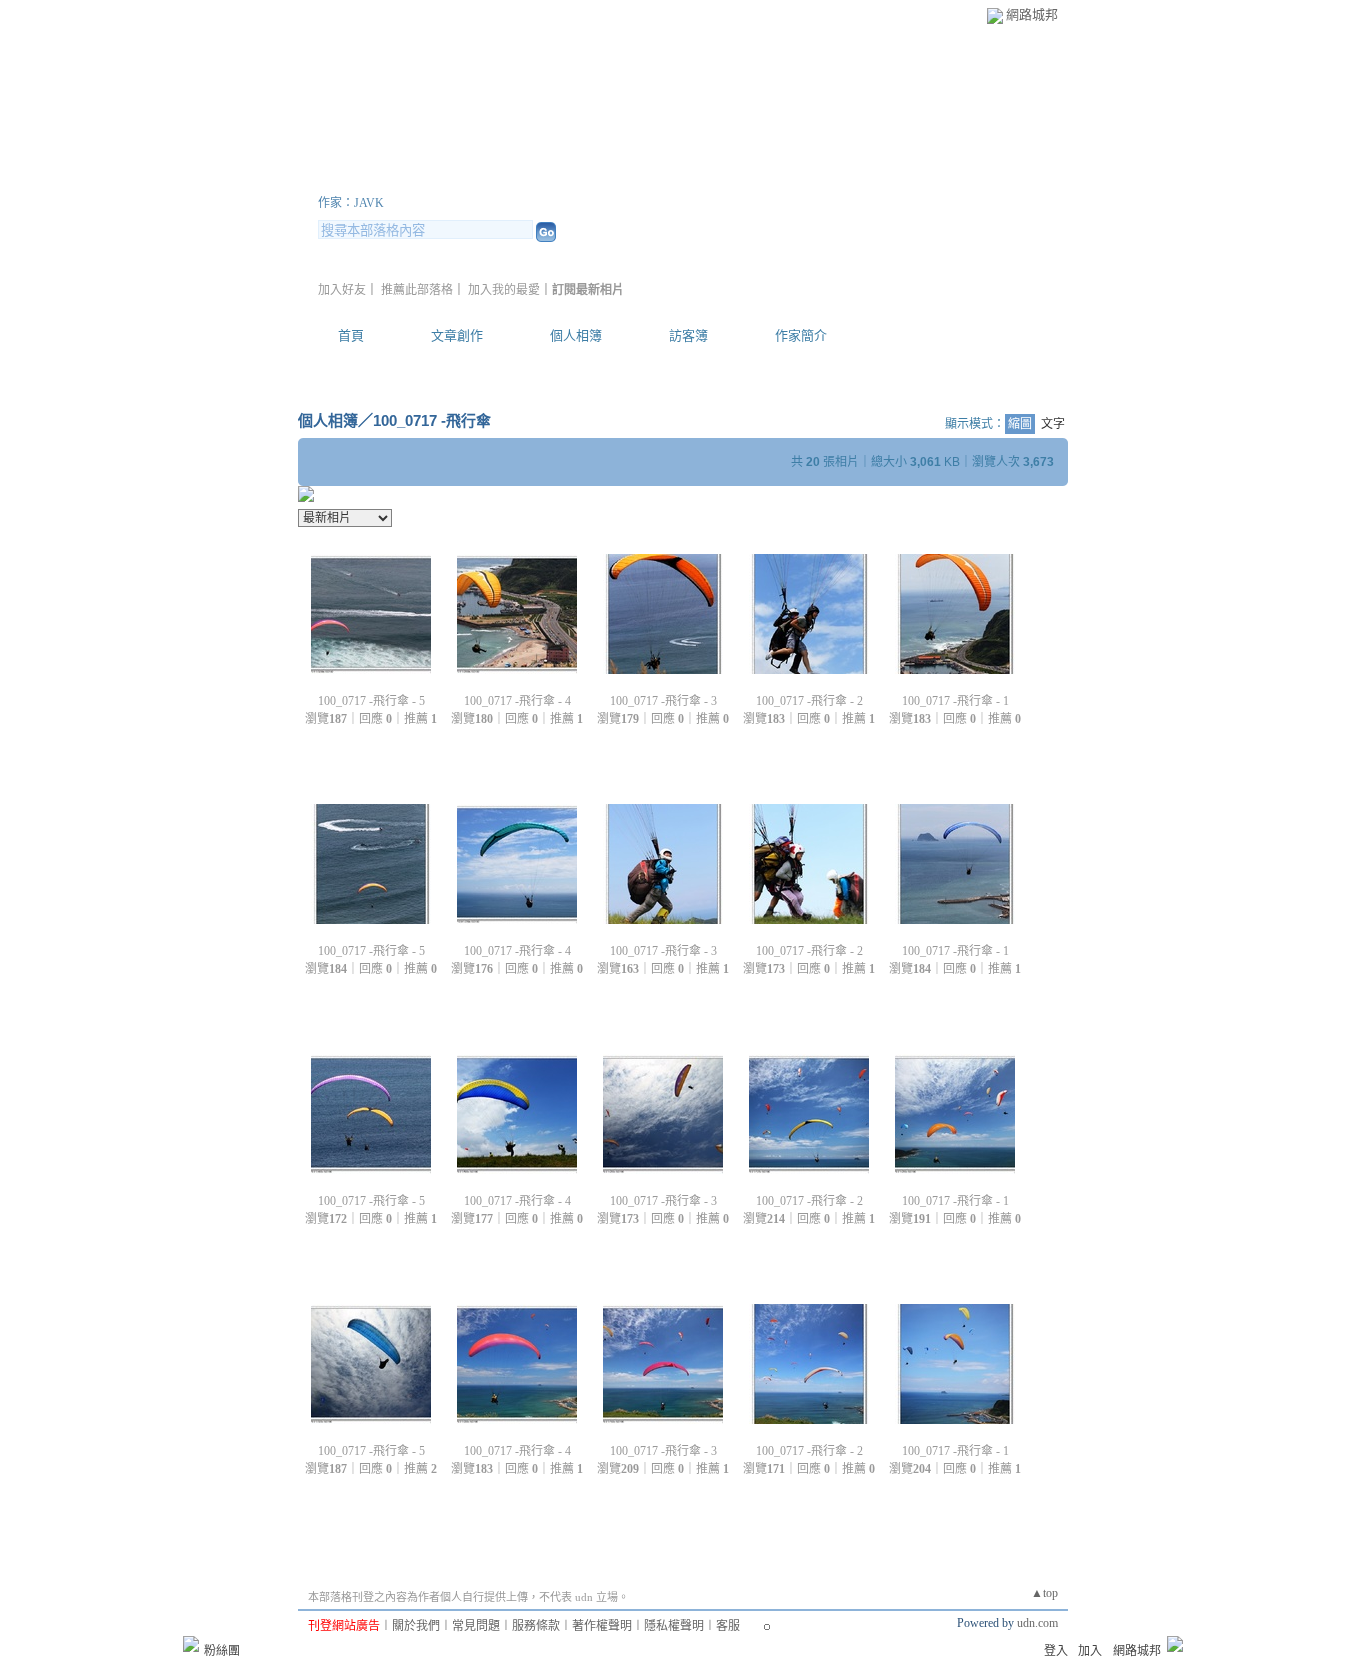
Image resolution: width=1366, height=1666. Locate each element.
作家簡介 (801, 335)
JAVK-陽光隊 (407, 178)
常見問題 (476, 1626)
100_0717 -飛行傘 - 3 (663, 701)
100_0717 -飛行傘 (432, 420)
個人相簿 (576, 335)
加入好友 (342, 290)
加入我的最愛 (504, 290)
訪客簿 (688, 335)
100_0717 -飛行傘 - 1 (955, 701)
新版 (571, 178)
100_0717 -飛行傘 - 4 (517, 701)
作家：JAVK (351, 203)
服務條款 (536, 1626)
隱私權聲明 (674, 1626)
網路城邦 (1032, 14)
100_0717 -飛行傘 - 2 (809, 701)
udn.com (1037, 1623)
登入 (1056, 1651)
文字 (1053, 424)
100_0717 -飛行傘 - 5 (371, 701)
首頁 (351, 335)
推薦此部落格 (417, 290)
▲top (1044, 1593)
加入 (1090, 1651)
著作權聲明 (602, 1626)
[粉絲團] (191, 1644)
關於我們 (416, 1626)
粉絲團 (222, 1651)
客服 (728, 1626)
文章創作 (457, 335)
